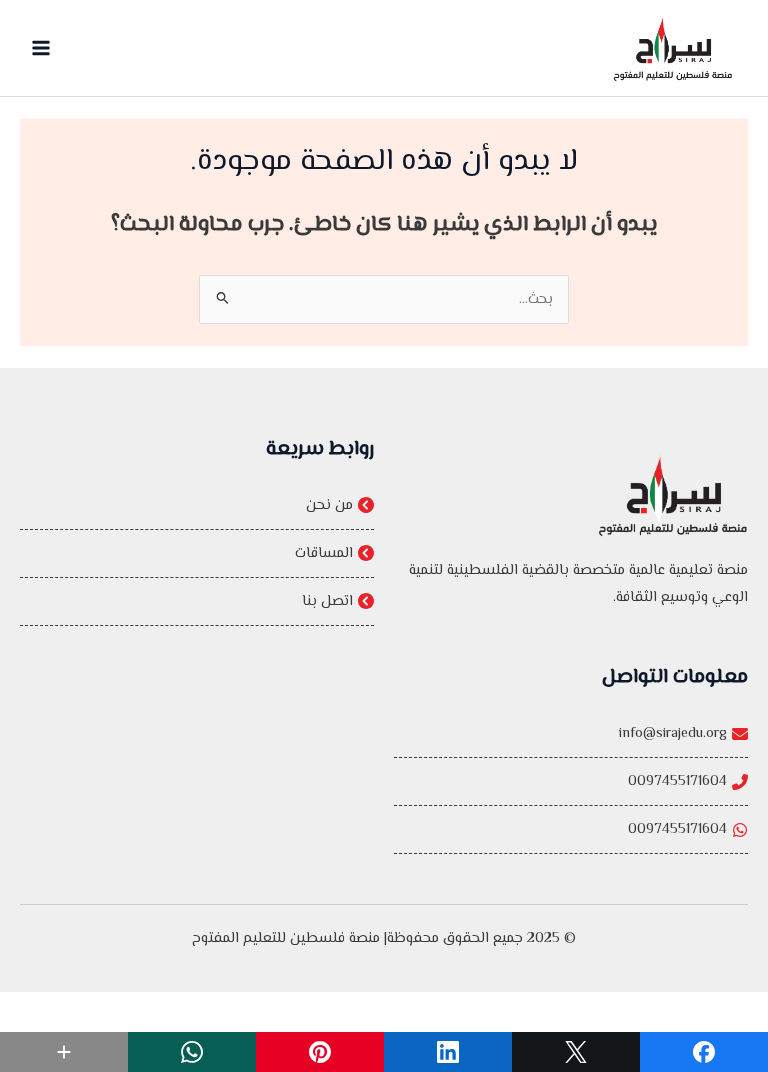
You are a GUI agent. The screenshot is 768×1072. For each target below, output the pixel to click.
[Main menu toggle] (41, 48)
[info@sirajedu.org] (571, 733)
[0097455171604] (571, 781)
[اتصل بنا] (197, 601)
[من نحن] (197, 505)
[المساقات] (197, 553)
